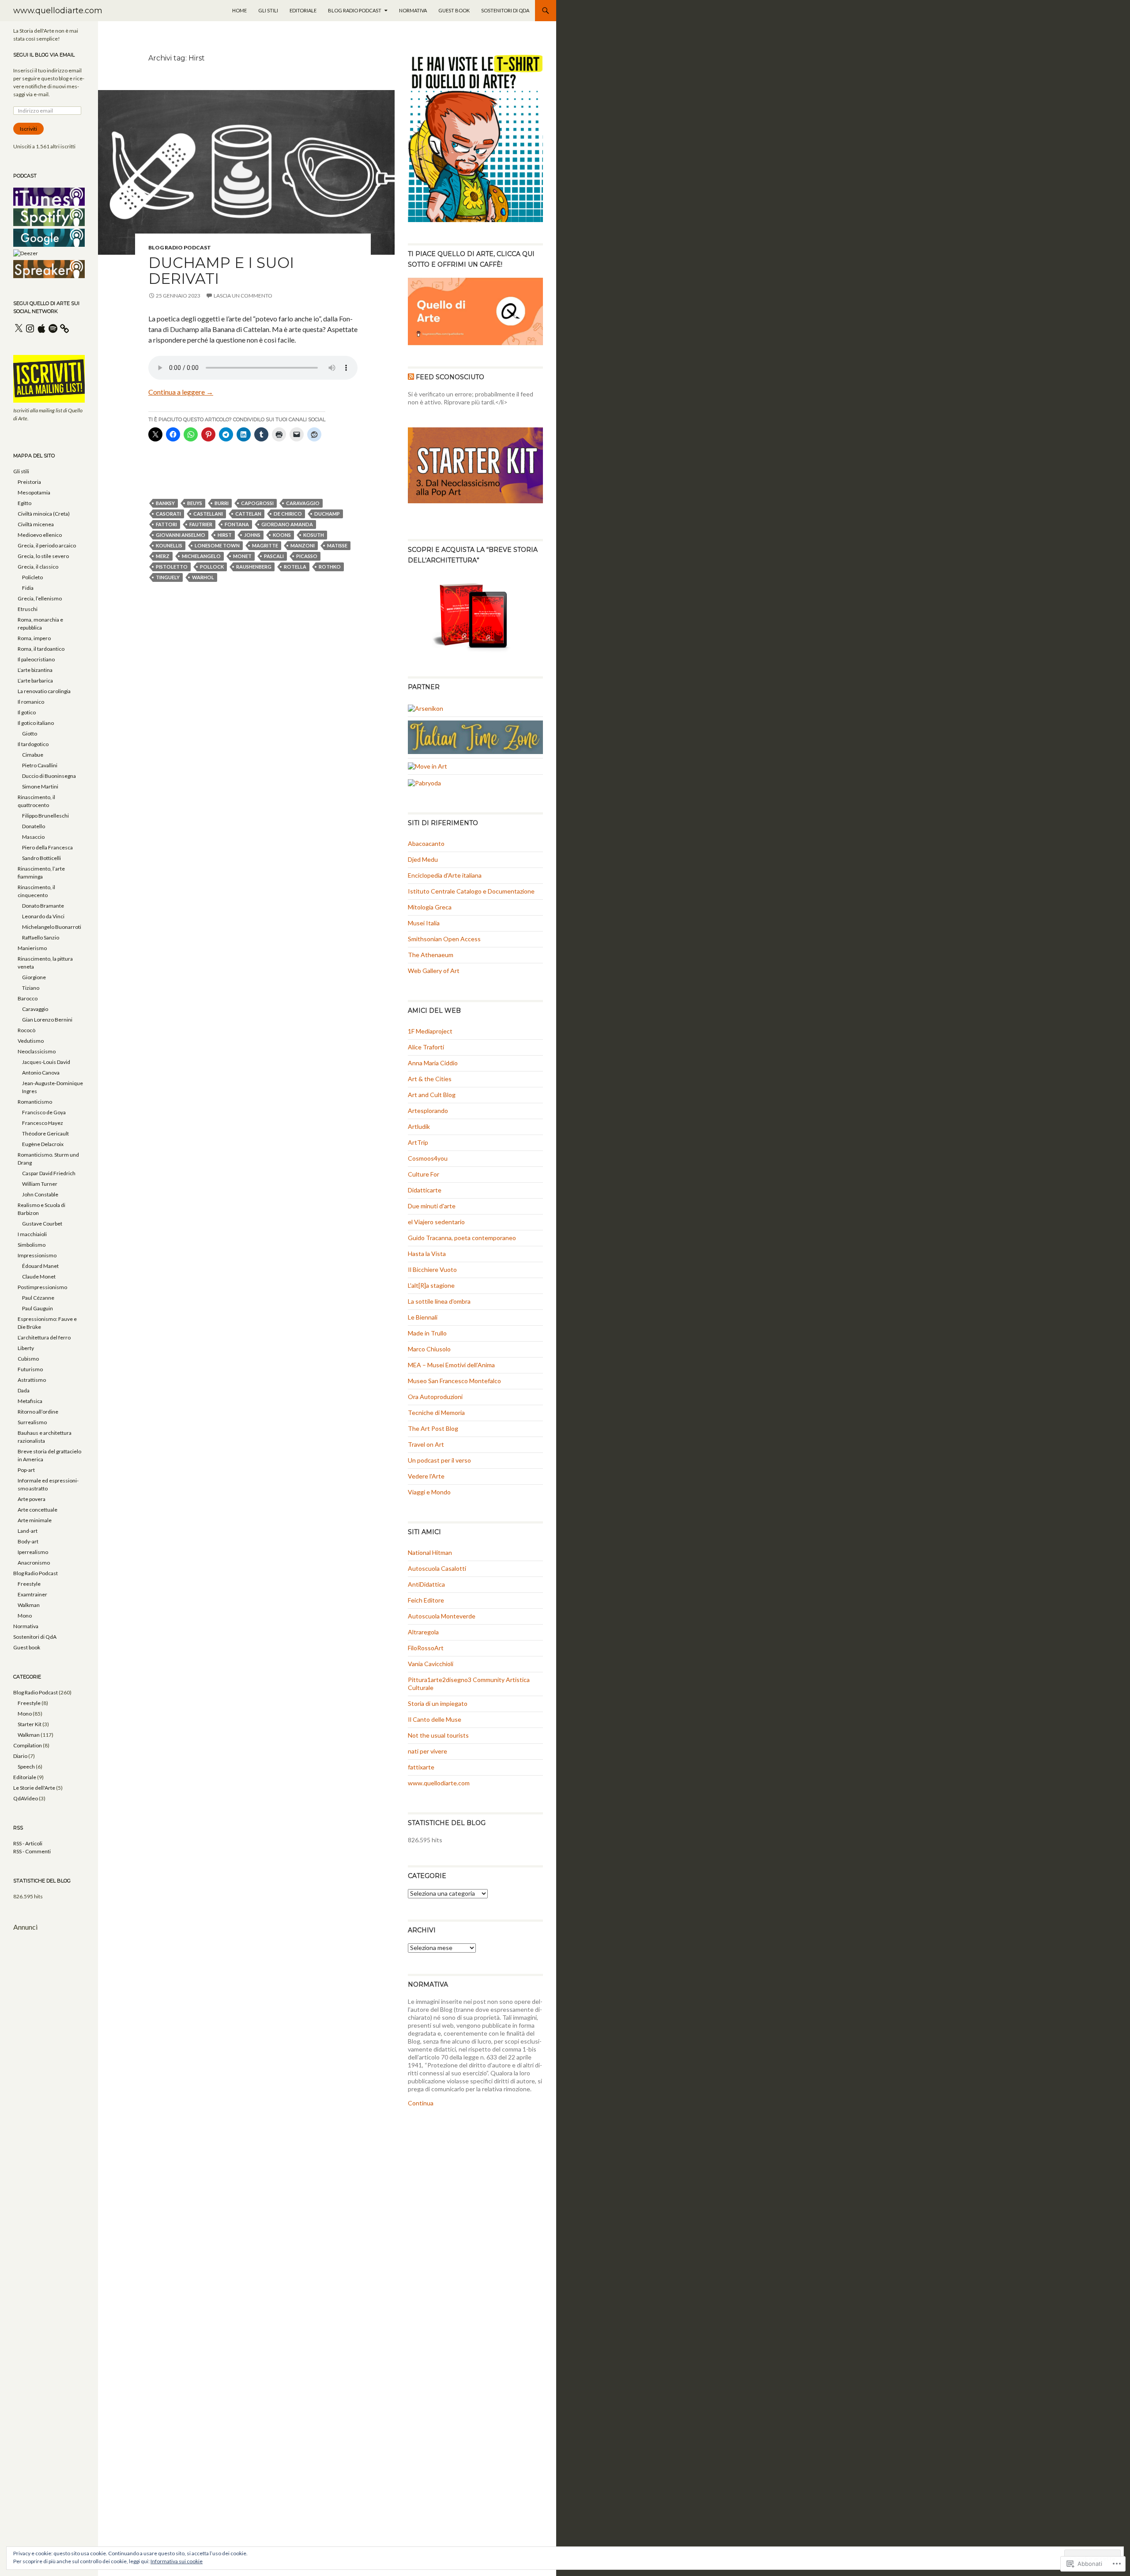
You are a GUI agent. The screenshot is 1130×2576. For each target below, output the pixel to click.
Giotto (30, 734)
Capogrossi (257, 503)
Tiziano (31, 988)
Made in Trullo (427, 1333)
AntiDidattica (426, 1584)
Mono (25, 1616)
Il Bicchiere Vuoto (432, 1269)
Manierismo (32, 948)
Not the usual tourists (438, 1735)
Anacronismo (34, 1563)
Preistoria (29, 482)
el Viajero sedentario (436, 1222)
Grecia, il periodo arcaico (47, 545)
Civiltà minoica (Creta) (44, 514)
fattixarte (421, 1767)
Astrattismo (32, 1380)
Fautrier (201, 524)
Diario (20, 1756)
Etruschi (28, 609)
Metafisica (30, 1401)
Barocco (28, 998)
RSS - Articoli (28, 1843)
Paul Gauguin (38, 1308)
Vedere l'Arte (426, 1476)
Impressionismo (37, 1255)
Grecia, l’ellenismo (40, 598)
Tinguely (168, 577)
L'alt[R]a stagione (431, 1285)
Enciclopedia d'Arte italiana (445, 875)
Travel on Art (426, 1444)
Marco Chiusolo (429, 1349)
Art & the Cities (430, 1079)
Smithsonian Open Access (444, 939)
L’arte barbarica (35, 681)
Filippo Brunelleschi (45, 816)
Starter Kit (30, 1724)
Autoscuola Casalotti (437, 1568)
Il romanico (31, 702)
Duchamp (327, 514)
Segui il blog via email (44, 55)
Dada (24, 1390)
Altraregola (423, 1632)
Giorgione (34, 977)
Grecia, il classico (38, 567)
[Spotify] (53, 328)
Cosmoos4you (428, 1158)
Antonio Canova (41, 1073)
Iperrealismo (33, 1552)
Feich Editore (426, 1600)
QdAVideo (26, 1798)
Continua (421, 2103)
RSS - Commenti (32, 1851)
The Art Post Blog (433, 1428)
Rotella (295, 567)
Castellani (208, 514)
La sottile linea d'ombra (439, 1301)
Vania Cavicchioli (431, 1664)
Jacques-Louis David (46, 1062)
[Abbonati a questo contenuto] (411, 377)
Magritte (265, 545)
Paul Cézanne (38, 1298)
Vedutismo (31, 1041)
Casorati (168, 514)
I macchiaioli (32, 1234)
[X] (19, 328)
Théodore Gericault (45, 1133)
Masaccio (33, 837)
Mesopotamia (34, 492)
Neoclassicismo (37, 1051)
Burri (222, 503)
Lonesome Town (217, 545)
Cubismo (28, 1359)
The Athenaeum (431, 955)
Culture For (424, 1174)
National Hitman (430, 1552)
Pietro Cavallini (40, 765)
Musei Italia (424, 923)
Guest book (454, 10)
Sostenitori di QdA (505, 10)
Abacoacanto (426, 843)
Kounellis (169, 545)
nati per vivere (428, 1751)
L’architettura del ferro (44, 1337)
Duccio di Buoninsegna (49, 776)
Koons (282, 535)
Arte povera (32, 1499)
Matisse (337, 545)
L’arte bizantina (35, 670)
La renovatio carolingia (44, 691)
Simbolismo (32, 1245)
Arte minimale (35, 1520)
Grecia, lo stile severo (43, 556)
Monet (242, 556)
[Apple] (41, 328)
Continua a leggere (181, 392)
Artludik (419, 1126)
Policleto (32, 577)
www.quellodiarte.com (58, 11)
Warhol (203, 577)
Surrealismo (32, 1422)
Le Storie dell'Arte (34, 1788)
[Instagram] (30, 328)
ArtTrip (418, 1142)
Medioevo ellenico (40, 535)
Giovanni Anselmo (181, 535)
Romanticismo (35, 1102)
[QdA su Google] (49, 237)
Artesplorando (428, 1111)
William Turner (40, 1184)
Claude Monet (39, 1277)
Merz (163, 556)
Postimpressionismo (42, 1287)
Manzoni (303, 545)
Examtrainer (32, 1594)
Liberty (26, 1348)
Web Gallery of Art (434, 971)
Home (239, 10)
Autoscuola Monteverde (442, 1616)
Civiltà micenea (36, 524)
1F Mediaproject (430, 1031)
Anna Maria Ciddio (433, 1063)
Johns (252, 535)
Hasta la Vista (427, 1254)
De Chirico (288, 514)
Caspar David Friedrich (49, 1173)
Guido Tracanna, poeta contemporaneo (462, 1238)
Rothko (330, 567)
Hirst (225, 535)
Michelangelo (201, 556)
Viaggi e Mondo (429, 1492)
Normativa (413, 10)
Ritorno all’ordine (38, 1412)
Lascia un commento (243, 296)
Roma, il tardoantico (41, 649)
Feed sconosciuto (450, 377)
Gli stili (268, 10)
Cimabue (33, 755)
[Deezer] (26, 253)
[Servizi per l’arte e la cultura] (426, 707)
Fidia (28, 588)
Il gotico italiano (36, 723)
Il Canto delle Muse (435, 1719)
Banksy (165, 503)
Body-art (28, 1541)
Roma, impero (34, 638)
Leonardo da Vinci (43, 916)
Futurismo (30, 1369)
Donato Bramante (43, 906)
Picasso (307, 556)
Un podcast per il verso (439, 1460)
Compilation (28, 1745)
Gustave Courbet (42, 1224)
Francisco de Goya (44, 1112)
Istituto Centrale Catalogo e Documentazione (471, 891)
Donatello (34, 826)
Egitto (24, 503)
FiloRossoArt (426, 1648)
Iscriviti (28, 129)
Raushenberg (254, 567)
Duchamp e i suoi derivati (221, 271)
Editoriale (303, 10)
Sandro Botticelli (41, 858)
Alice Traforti (426, 1047)
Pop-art (26, 1470)
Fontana (237, 524)
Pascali (274, 556)
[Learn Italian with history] (475, 736)
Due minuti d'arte (432, 1206)
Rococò (26, 1030)
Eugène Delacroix (43, 1144)
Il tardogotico (33, 744)
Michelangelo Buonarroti (52, 927)
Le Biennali (423, 1317)
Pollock (212, 567)
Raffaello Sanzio (41, 937)
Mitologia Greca (430, 907)
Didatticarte (425, 1190)
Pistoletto (172, 567)
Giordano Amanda (287, 524)
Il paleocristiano (36, 659)
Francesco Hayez (43, 1123)
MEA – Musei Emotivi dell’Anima (451, 1365)
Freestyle (29, 1584)
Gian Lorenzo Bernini (47, 1020)
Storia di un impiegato (438, 1703)
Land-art (28, 1531)
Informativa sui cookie (177, 2561)
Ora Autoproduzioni (435, 1397)
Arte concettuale (38, 1510)
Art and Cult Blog (432, 1095)
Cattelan (248, 514)
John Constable (40, 1194)
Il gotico (27, 712)
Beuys (195, 503)
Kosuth (314, 535)
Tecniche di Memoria (436, 1412)
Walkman (29, 1605)
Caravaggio (303, 503)
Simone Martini (40, 786)
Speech (26, 1767)
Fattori (166, 524)
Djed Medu (423, 859)
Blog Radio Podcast (355, 10)
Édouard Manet (40, 1266)
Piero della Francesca (47, 847)
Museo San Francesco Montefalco (454, 1381)
